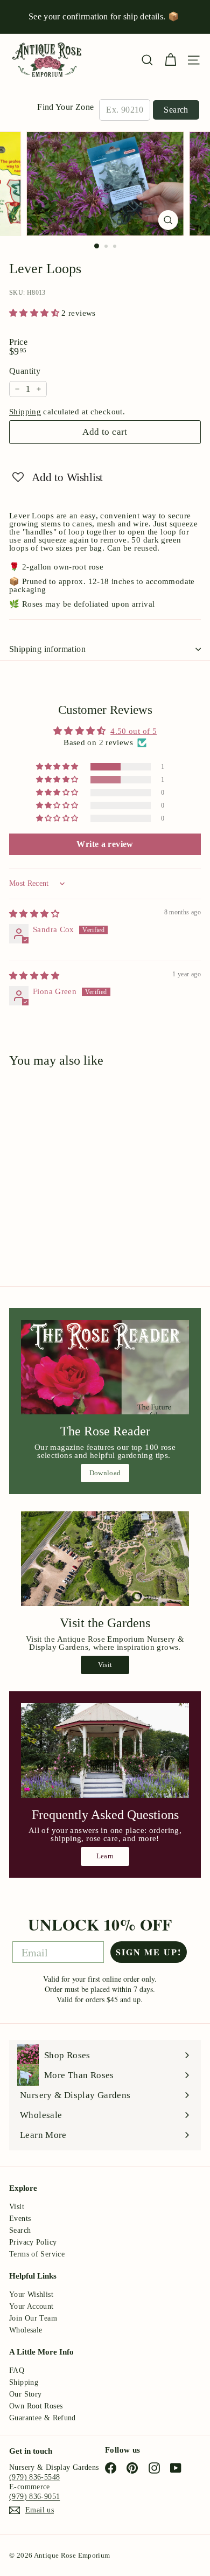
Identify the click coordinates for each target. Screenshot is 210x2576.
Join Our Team (33, 2318)
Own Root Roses (36, 2406)
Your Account (31, 2306)
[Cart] (170, 60)
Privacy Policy (33, 2242)
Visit (105, 1665)
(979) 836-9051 (34, 2497)
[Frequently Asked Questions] (105, 1751)
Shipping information (47, 649)
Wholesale (26, 2330)
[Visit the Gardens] (105, 1559)
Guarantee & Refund (43, 2418)
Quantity (25, 371)
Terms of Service (37, 2254)
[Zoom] (168, 220)
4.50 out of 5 (134, 731)
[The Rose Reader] (105, 1367)
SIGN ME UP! (149, 1952)
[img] (34, 914)
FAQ (17, 2370)
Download (105, 1473)
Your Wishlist (31, 2294)
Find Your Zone (65, 107)
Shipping (25, 412)
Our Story (25, 2394)
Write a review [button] (105, 844)
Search (176, 110)
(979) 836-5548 (34, 2477)
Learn (105, 1856)
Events (20, 2219)
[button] (35, 313)
